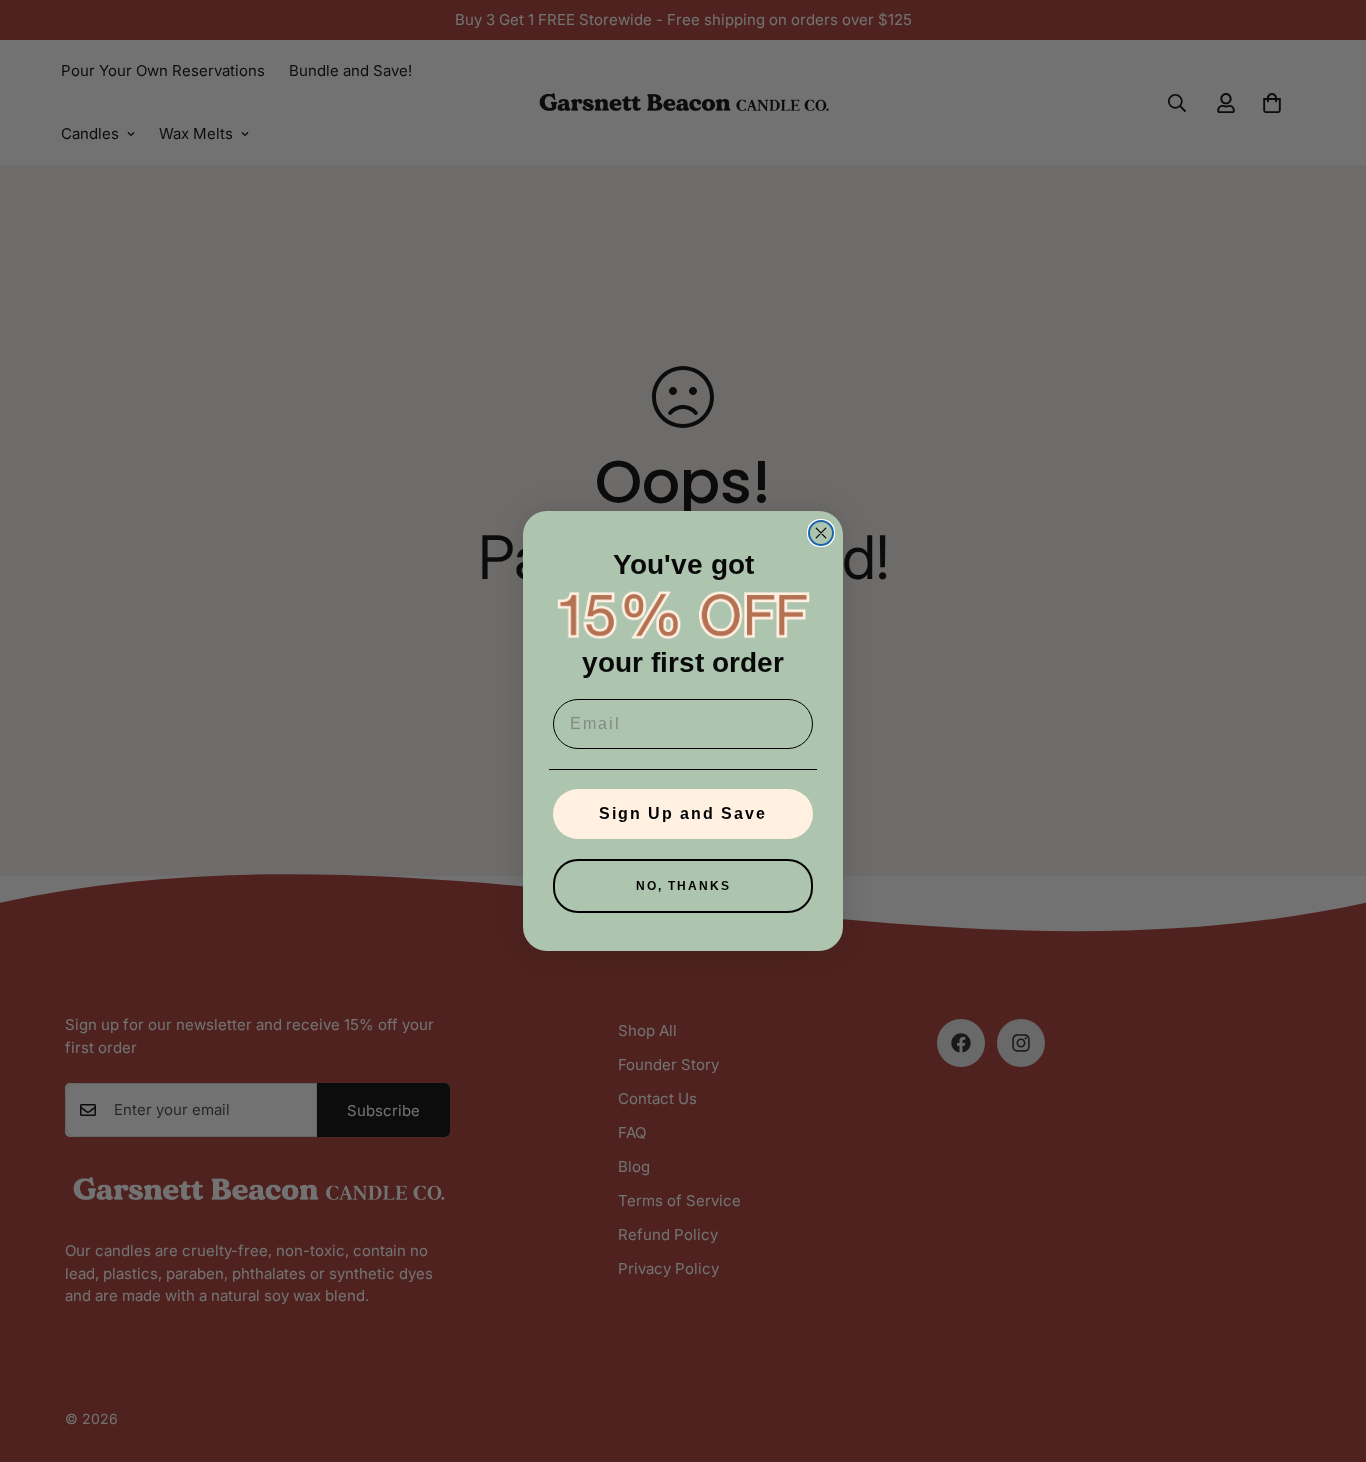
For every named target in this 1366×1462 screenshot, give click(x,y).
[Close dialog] (821, 533)
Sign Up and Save (683, 813)
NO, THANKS (683, 886)
